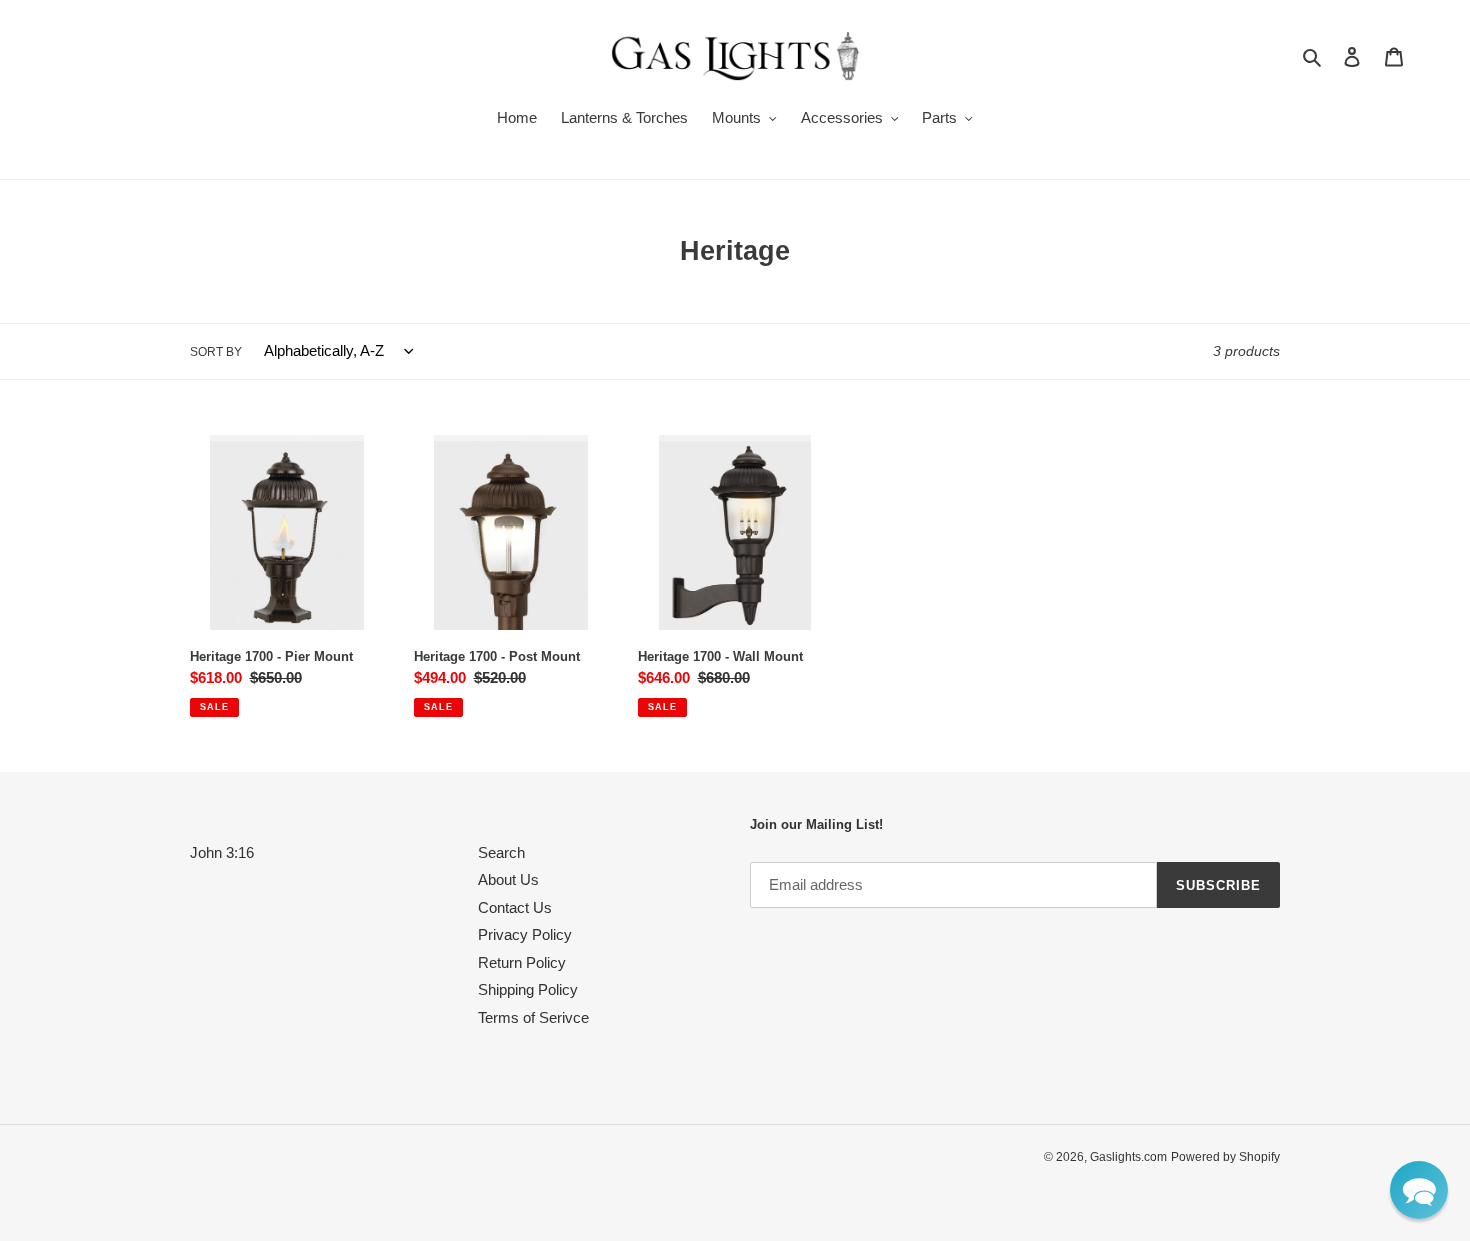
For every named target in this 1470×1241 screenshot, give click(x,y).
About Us (508, 879)
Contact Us (515, 907)
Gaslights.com (1128, 1157)
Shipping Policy (528, 989)
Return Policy (522, 962)
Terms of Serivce (533, 1017)
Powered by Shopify (1225, 1157)
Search (501, 852)
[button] (1419, 1190)
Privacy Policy (525, 934)
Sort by (216, 352)
